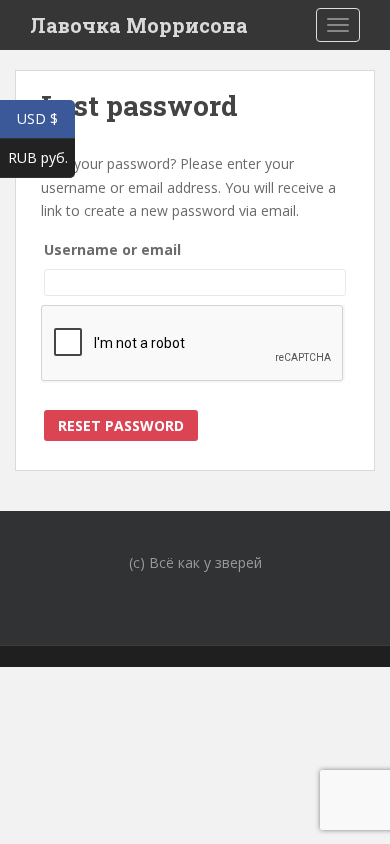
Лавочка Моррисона (139, 25)
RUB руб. (41, 157)
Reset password (121, 425)
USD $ (46, 118)
